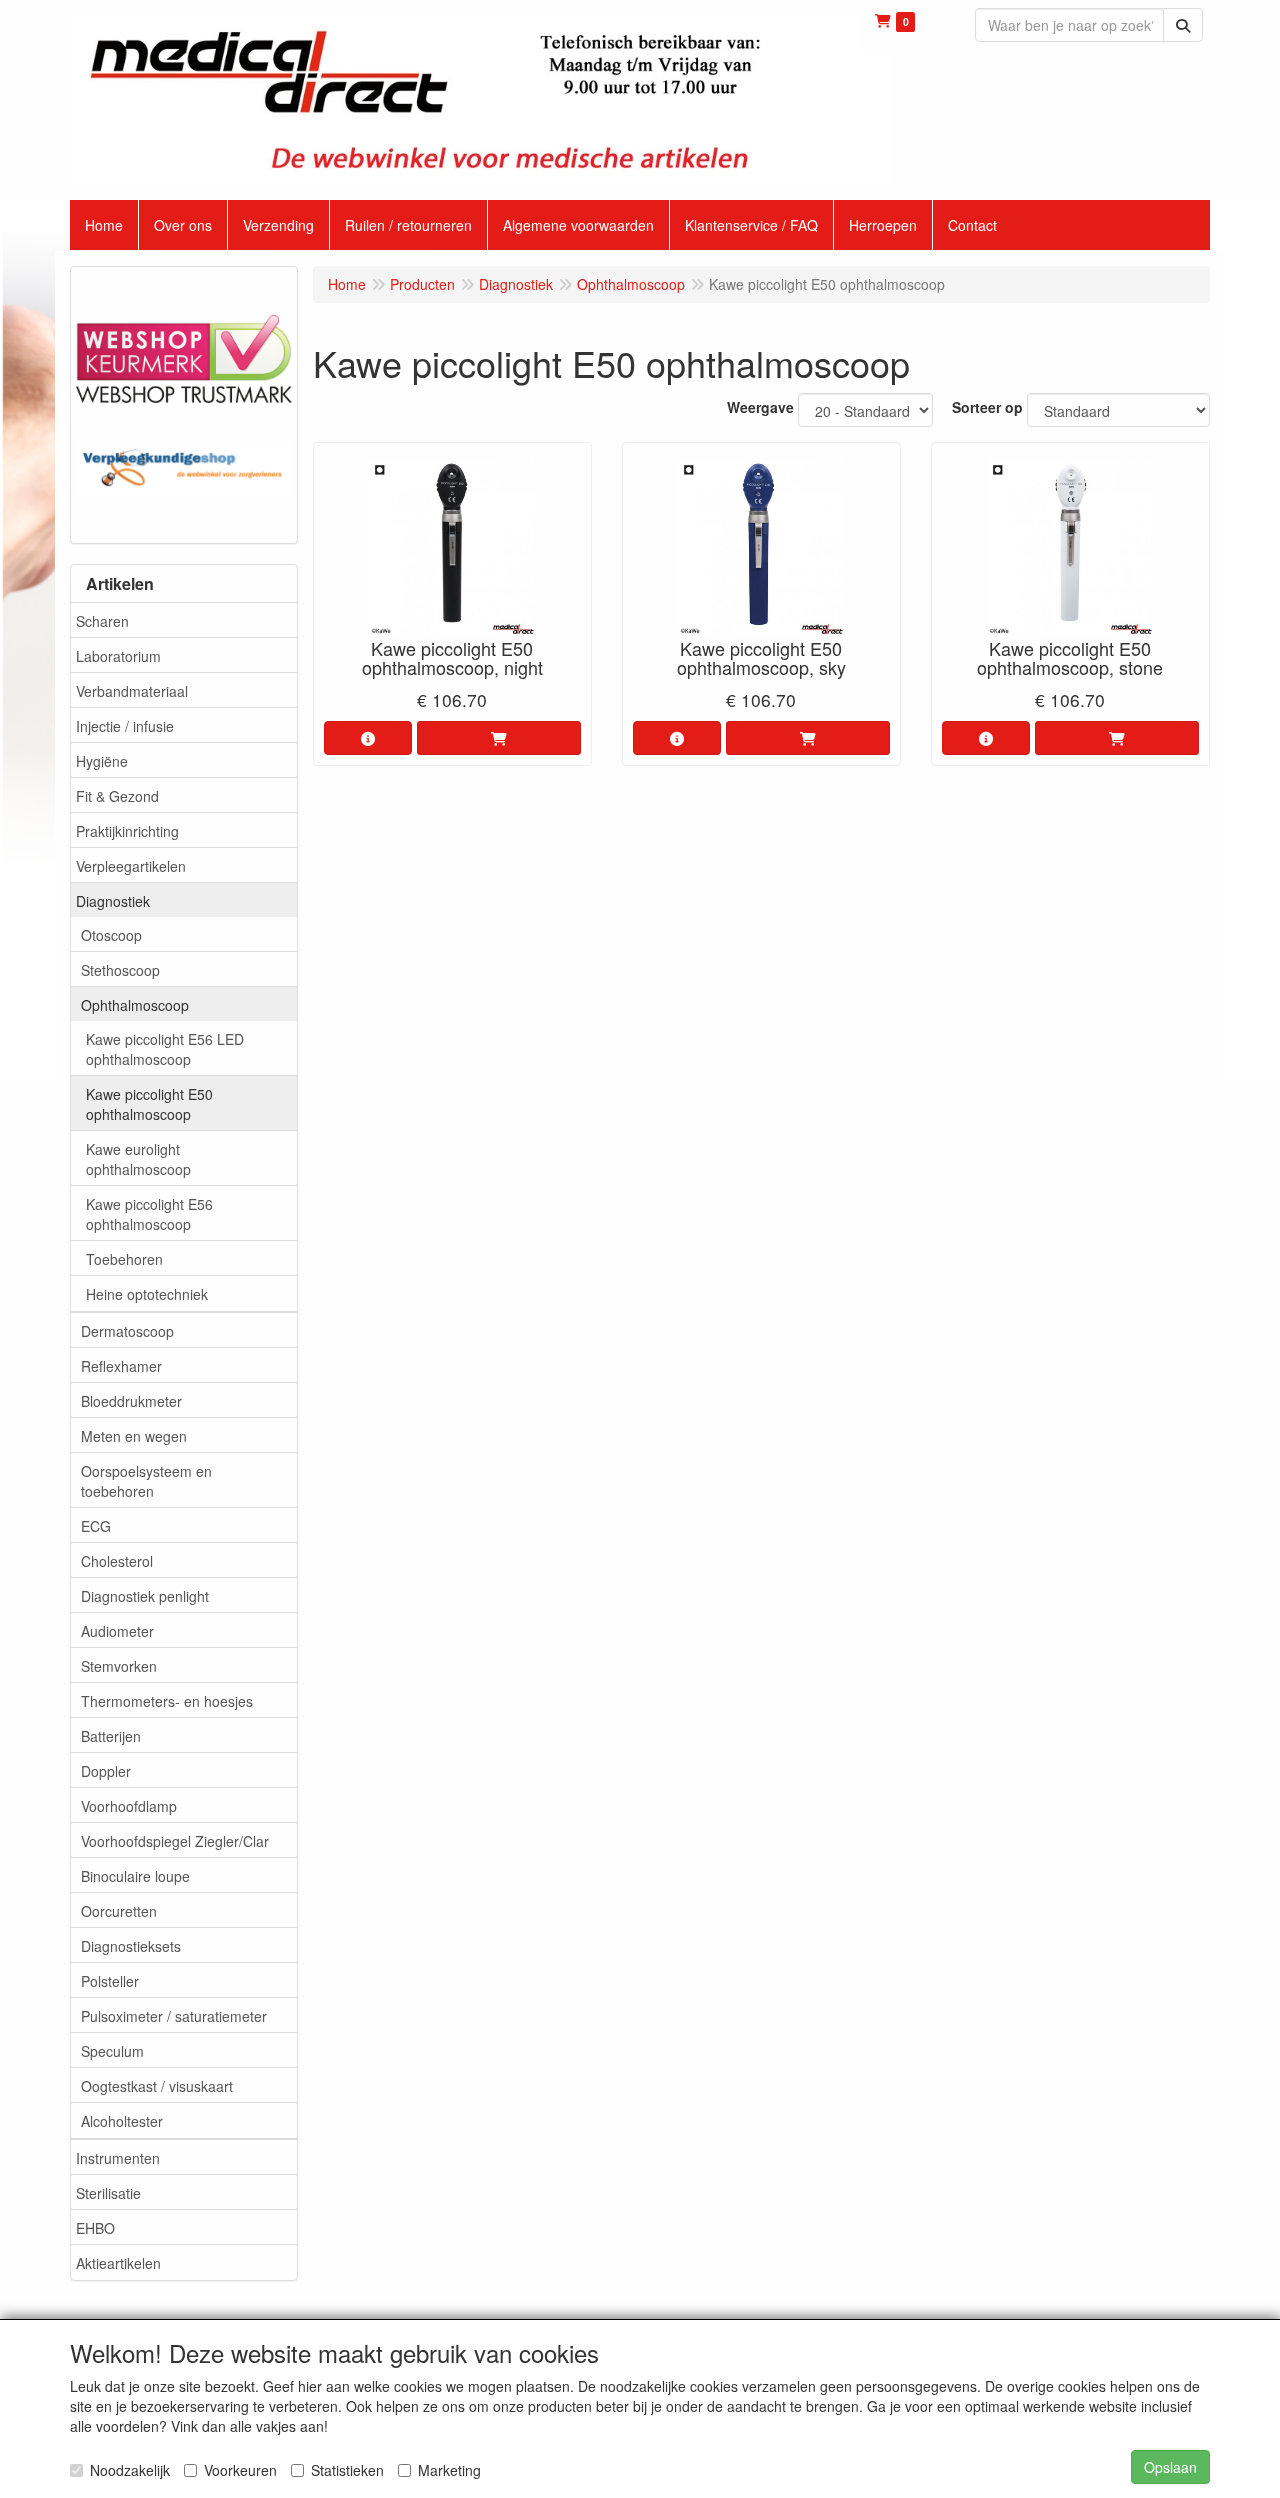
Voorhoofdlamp (129, 1806)
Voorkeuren (240, 2470)
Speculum (112, 2051)
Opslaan (1170, 2467)
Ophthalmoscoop (135, 1005)
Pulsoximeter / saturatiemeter (174, 2016)
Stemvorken (119, 1666)
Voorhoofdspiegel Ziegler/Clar (175, 1841)
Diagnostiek (113, 901)
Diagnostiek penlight (145, 1596)
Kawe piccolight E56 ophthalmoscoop (149, 1214)
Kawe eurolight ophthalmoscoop (138, 1159)
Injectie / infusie (125, 726)
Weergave (760, 407)
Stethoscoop (120, 970)
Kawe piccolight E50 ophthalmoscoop (149, 1104)
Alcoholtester (122, 2121)
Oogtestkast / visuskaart (157, 2086)
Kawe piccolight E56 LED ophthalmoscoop (165, 1049)
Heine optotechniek (147, 1294)
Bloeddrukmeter (131, 1401)
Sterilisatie (108, 2193)
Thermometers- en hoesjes (167, 1701)
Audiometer (117, 1631)
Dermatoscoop (127, 1331)
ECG (96, 1526)
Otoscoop (111, 935)
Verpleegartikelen (131, 866)
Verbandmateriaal (132, 691)
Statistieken (347, 2470)
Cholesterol (117, 1561)
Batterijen (111, 1736)
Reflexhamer (121, 1366)
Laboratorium (118, 656)
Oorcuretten (119, 1911)
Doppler (106, 1771)
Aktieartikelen (118, 2263)
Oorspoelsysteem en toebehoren (146, 1481)
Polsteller (110, 1981)
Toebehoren (124, 1259)
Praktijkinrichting (127, 831)
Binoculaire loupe (135, 1876)
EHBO (95, 2228)
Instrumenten (118, 2158)
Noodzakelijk (130, 2470)
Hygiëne (102, 761)
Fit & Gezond (117, 796)
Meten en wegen (134, 1436)
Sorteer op (987, 407)
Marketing (449, 2470)
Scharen (102, 621)
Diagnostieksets (131, 1946)
